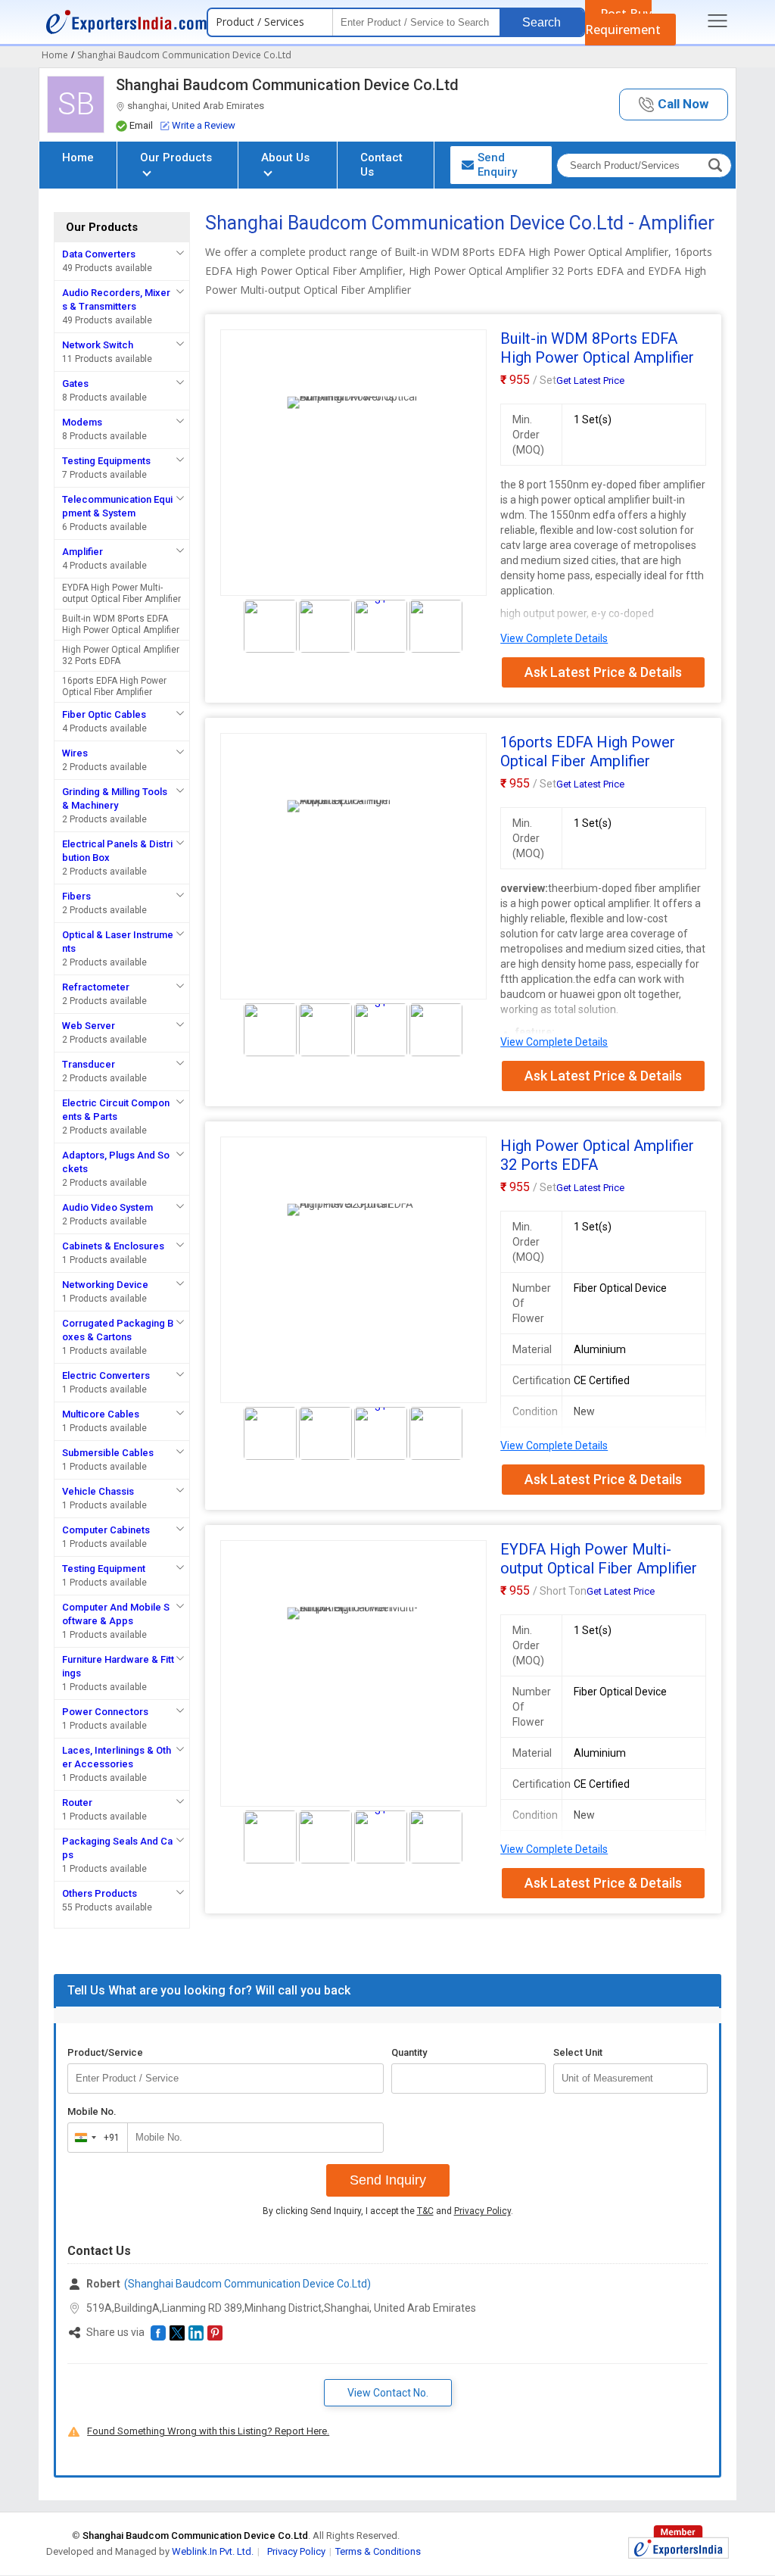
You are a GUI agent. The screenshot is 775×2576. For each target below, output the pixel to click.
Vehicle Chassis (98, 1491)
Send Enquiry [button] (497, 165)
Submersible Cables (108, 1453)
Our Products (176, 157)
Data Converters (99, 254)
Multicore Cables (101, 1414)
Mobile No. (92, 2111)
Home (78, 157)
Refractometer (96, 987)
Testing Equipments (106, 461)
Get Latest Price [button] (590, 380)
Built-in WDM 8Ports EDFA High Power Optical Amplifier (121, 624)
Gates (75, 384)
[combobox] (94, 2138)
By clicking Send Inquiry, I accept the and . (388, 2211)
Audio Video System (107, 1207)
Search (542, 22)
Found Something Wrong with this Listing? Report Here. (208, 2431)
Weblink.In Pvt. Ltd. (213, 2551)
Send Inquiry (388, 2180)
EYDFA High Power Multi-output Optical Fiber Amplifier (121, 593)
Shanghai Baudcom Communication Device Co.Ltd (287, 85)
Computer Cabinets (106, 1530)
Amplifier (82, 552)
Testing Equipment (104, 1569)
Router (77, 1803)
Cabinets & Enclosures (113, 1246)
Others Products (100, 1893)
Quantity (409, 2052)
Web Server (89, 1026)
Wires (75, 753)
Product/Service (105, 2052)
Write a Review (204, 125)
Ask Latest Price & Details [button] (603, 672)
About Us (285, 157)
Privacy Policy (482, 2211)
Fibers (76, 896)
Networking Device (105, 1285)
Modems (82, 422)
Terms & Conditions (378, 2551)
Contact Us (381, 165)
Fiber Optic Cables (104, 714)
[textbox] (630, 2079)
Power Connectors (105, 1712)
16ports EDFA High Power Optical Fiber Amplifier (114, 686)
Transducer (89, 1064)
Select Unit (578, 2052)
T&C (425, 2211)
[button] (674, 105)
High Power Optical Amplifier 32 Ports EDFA (121, 655)
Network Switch (98, 345)
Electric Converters (106, 1375)
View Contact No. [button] (388, 2393)
